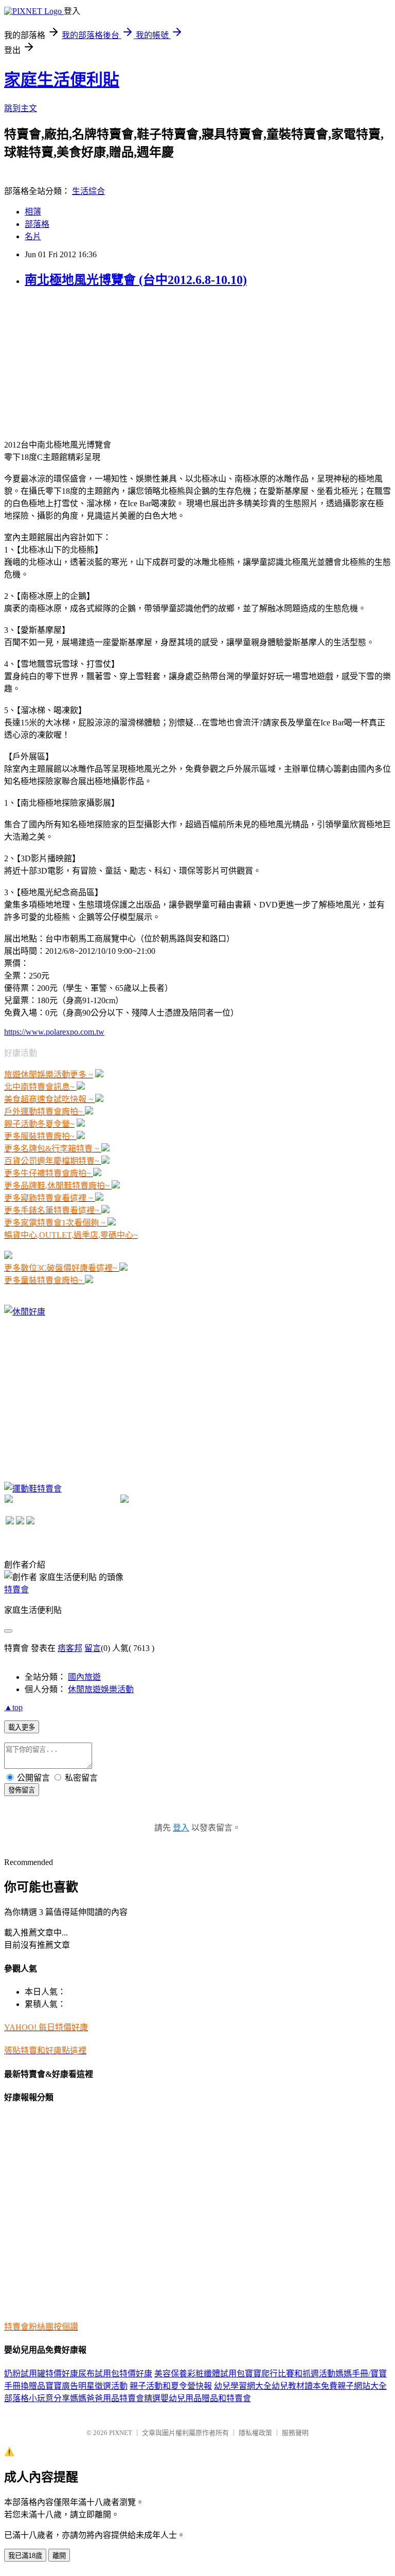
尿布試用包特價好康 (115, 2374)
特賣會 (16, 1589)
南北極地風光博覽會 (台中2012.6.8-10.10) (136, 280)
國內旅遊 (84, 1677)
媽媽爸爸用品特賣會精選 (115, 2398)
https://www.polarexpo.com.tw (54, 1032)
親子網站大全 (362, 2386)
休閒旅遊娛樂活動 (101, 1689)
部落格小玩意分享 (37, 2398)
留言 (93, 1648)
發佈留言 (22, 1790)
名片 (33, 236)
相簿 (33, 212)
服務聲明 (295, 2433)
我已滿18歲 (25, 2556)
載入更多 (22, 1727)
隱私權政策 (255, 2433)
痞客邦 (70, 1648)
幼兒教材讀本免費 (304, 2386)
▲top (13, 1707)
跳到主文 (21, 108)
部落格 (37, 224)
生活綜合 (88, 191)
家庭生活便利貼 (62, 80)
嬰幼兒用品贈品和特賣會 (206, 2398)
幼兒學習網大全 (243, 2386)
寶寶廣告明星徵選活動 (86, 2386)
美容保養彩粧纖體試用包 (200, 2374)
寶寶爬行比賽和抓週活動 (290, 2374)
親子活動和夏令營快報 (171, 2386)
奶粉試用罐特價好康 (41, 2374)
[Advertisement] (81, 362)
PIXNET (121, 2433)
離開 (59, 2556)
